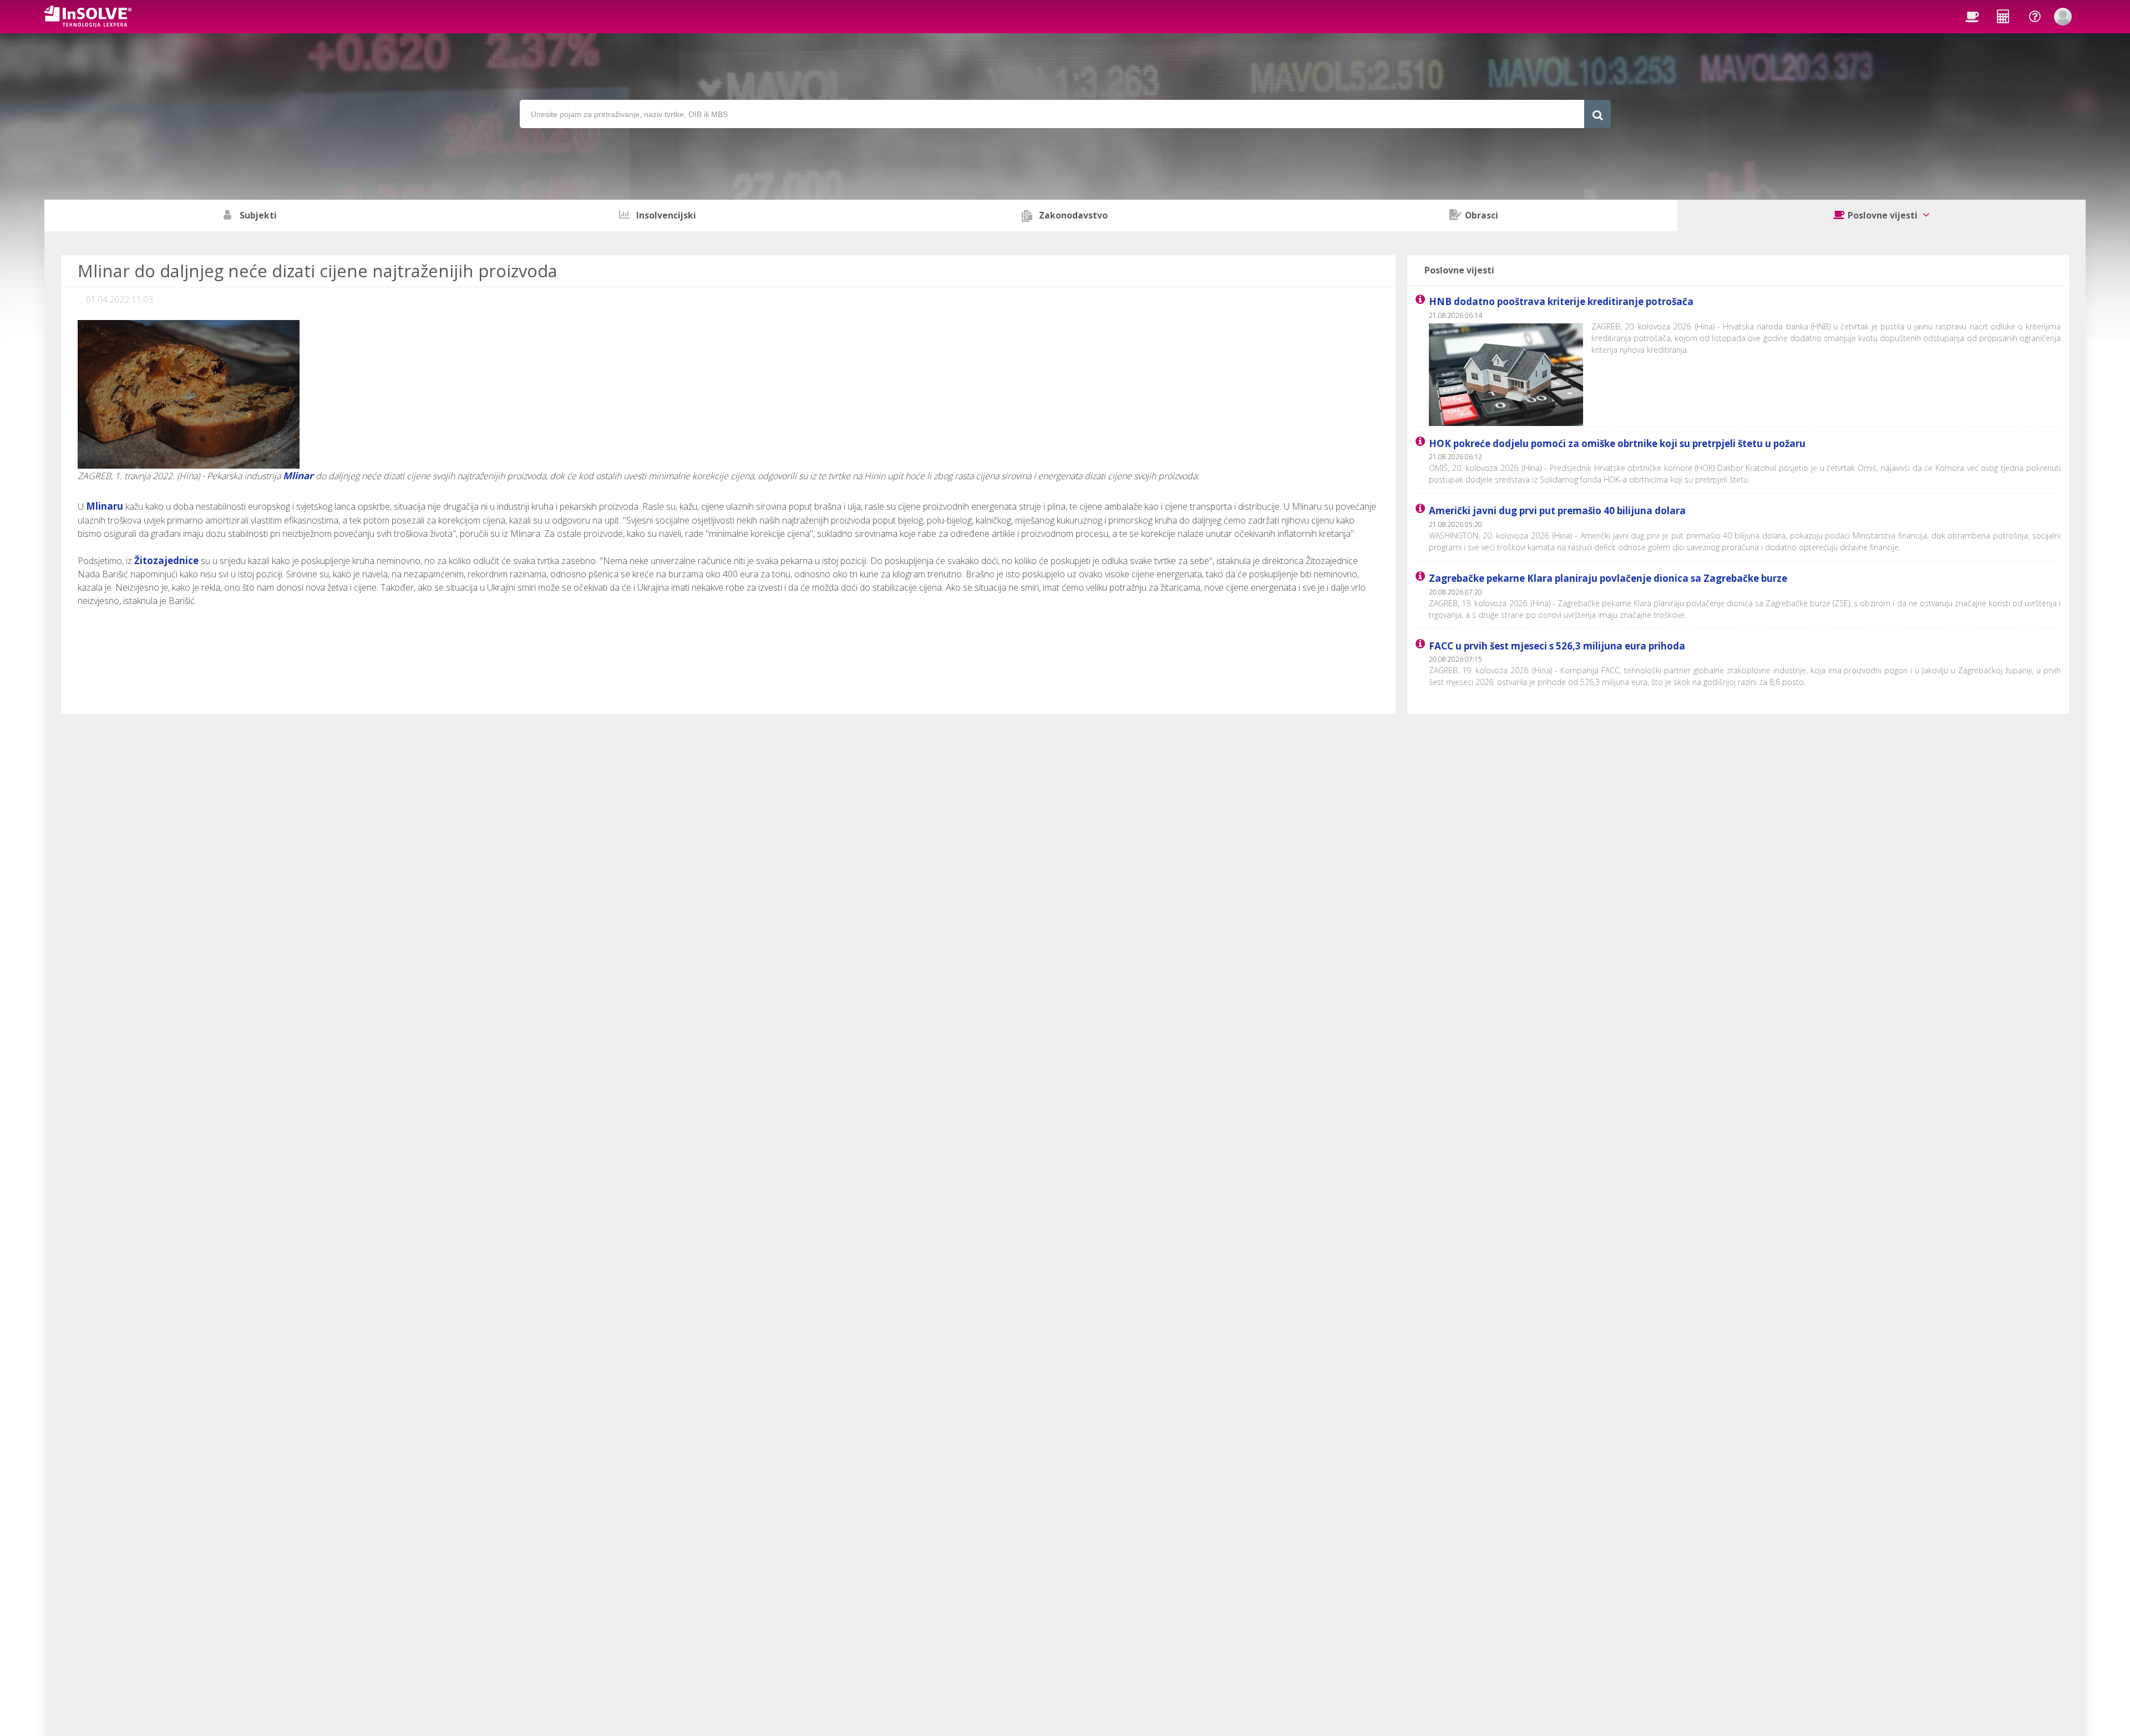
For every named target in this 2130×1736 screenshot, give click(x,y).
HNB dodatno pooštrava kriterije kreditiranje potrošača (1561, 301)
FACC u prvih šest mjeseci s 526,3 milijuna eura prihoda (1557, 646)
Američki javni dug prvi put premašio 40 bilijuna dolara (1557, 511)
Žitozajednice (166, 560)
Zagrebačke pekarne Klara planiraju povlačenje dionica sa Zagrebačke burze (1608, 578)
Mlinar (298, 476)
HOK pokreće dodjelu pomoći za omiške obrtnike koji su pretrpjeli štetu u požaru (1617, 443)
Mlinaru (105, 506)
